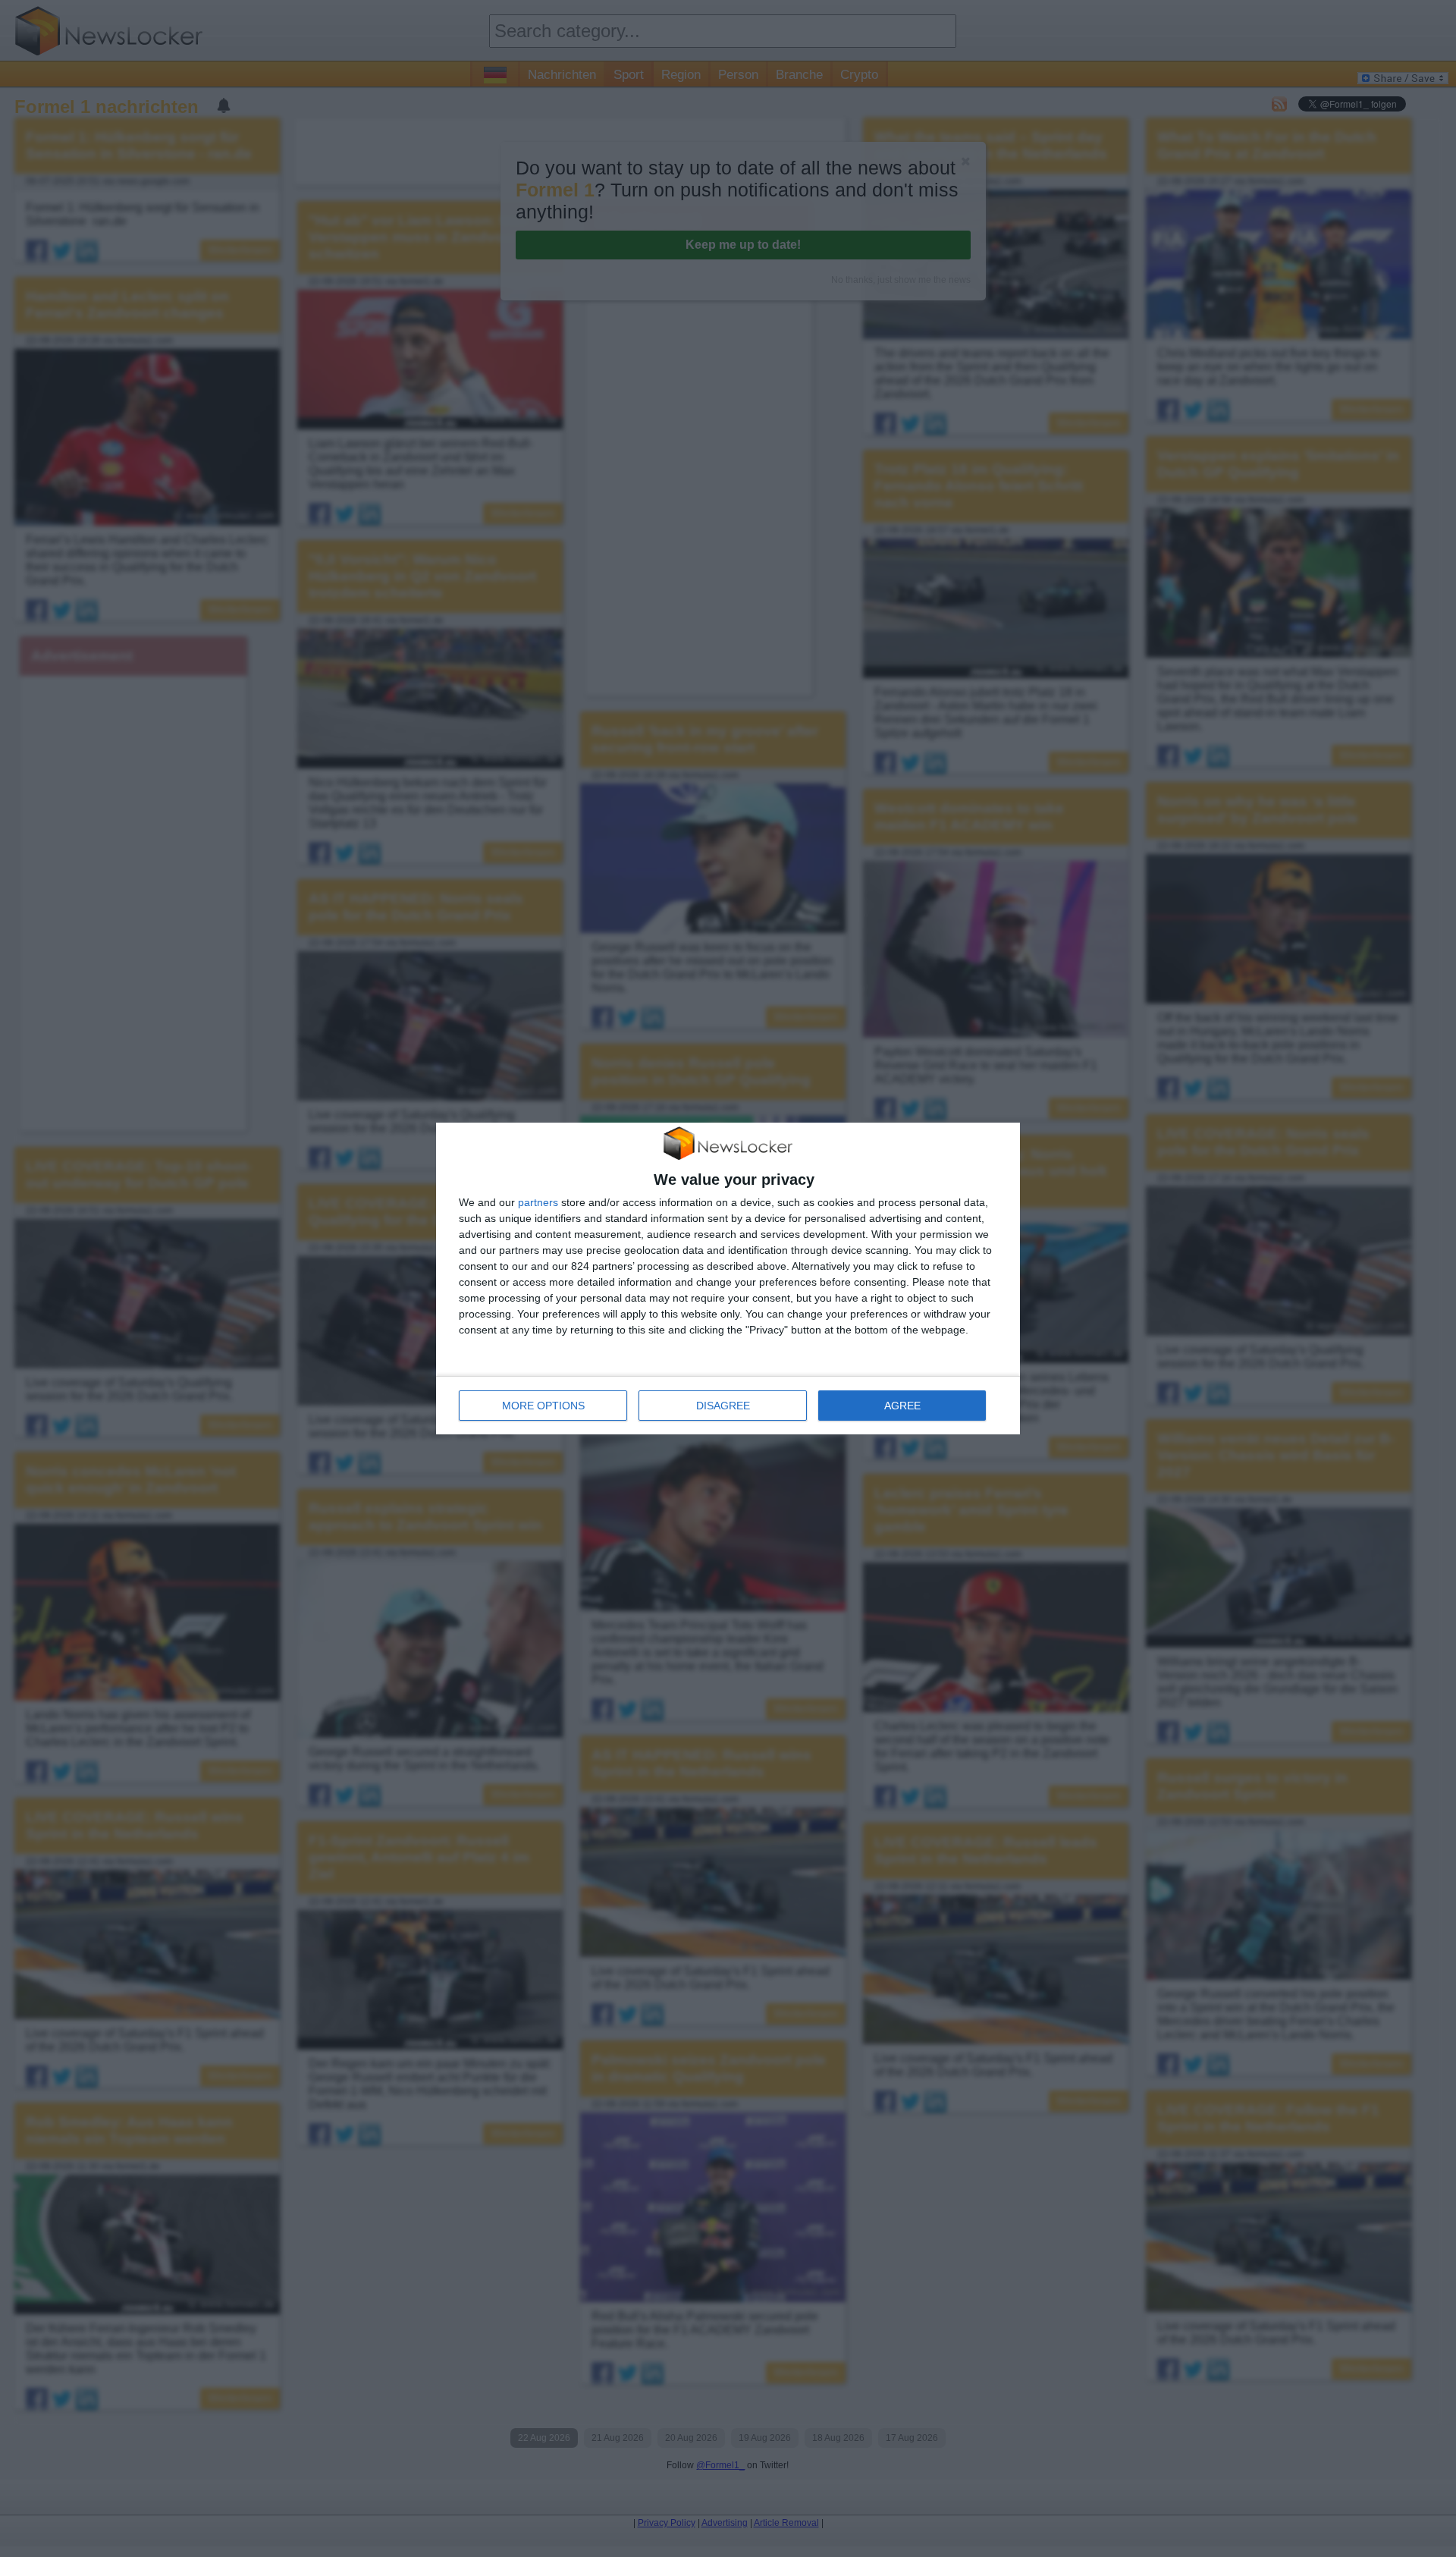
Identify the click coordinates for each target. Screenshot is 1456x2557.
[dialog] (728, 1279)
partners (538, 1202)
